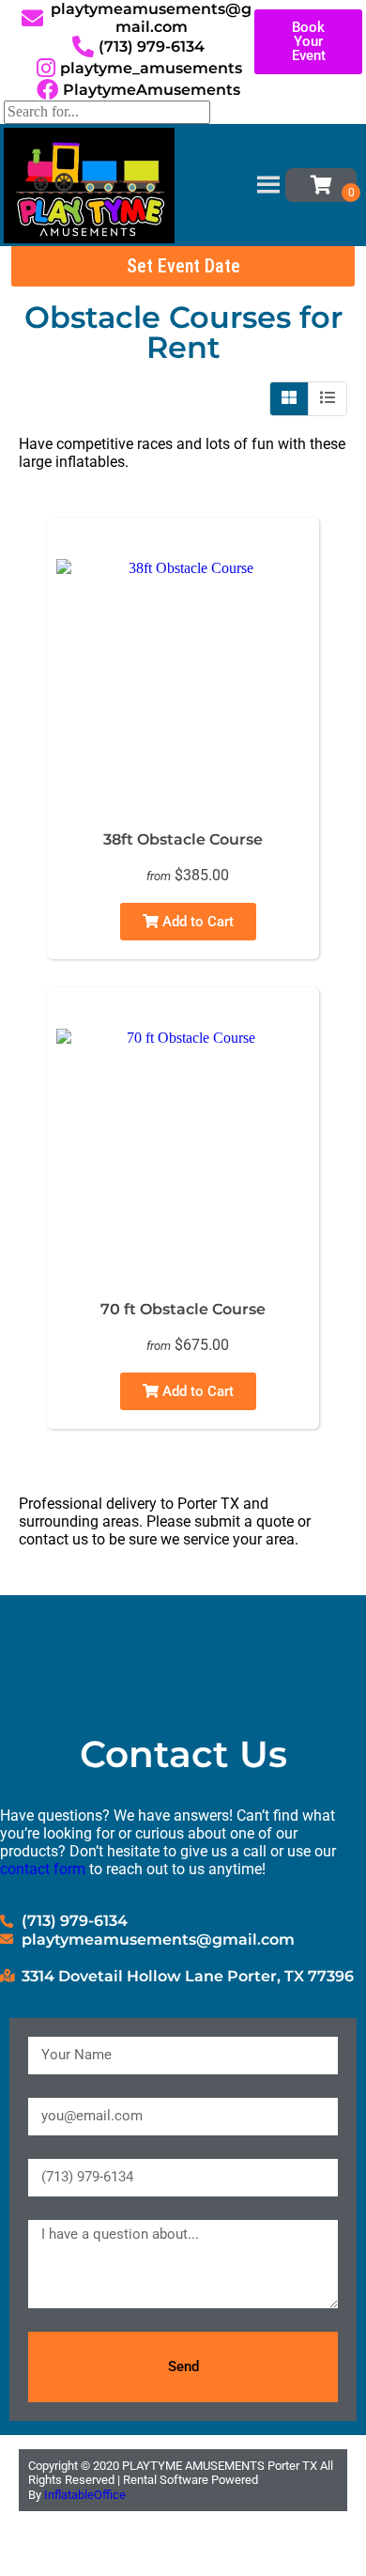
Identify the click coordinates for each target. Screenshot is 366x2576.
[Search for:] (107, 111)
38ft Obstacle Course (183, 839)
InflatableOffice (85, 2495)
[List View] (328, 398)
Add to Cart (196, 922)
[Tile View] (290, 398)
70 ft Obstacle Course (183, 1309)
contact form (43, 1869)
